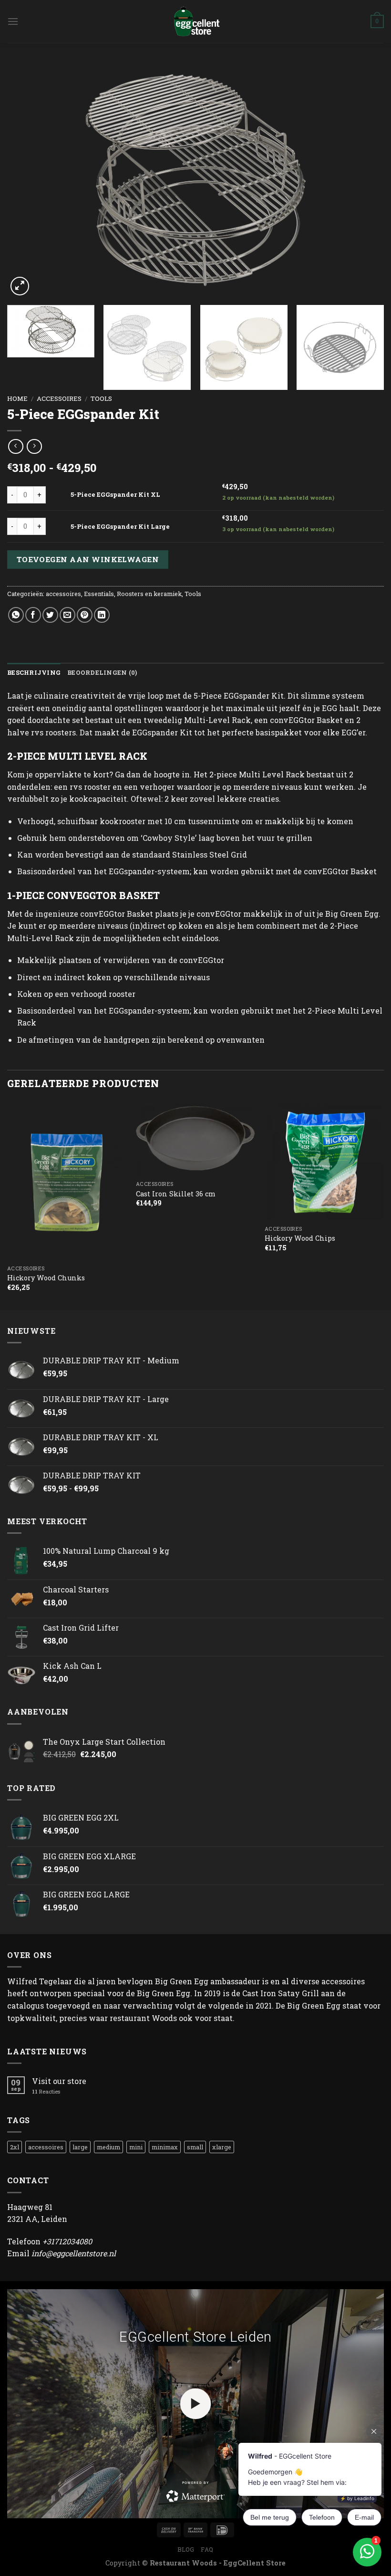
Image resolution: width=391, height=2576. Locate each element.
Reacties (46, 2091)
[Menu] (13, 21)
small (195, 2147)
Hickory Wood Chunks (46, 1278)
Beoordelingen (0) (102, 672)
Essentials (99, 594)
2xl (15, 2147)
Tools (101, 398)
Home (17, 398)
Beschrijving (34, 672)
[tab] (34, 672)
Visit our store (59, 2081)
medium (108, 2147)
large (80, 2147)
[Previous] (27, 180)
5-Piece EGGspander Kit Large (120, 526)
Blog (186, 2549)
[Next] (364, 180)
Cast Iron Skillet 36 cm (176, 1194)
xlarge (222, 2147)
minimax (165, 2147)
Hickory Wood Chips (300, 1238)
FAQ (207, 2549)
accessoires (59, 398)
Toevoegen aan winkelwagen (88, 559)
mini (136, 2147)
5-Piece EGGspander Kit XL (115, 494)
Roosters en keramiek (149, 594)
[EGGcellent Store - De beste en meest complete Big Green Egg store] (195, 21)
